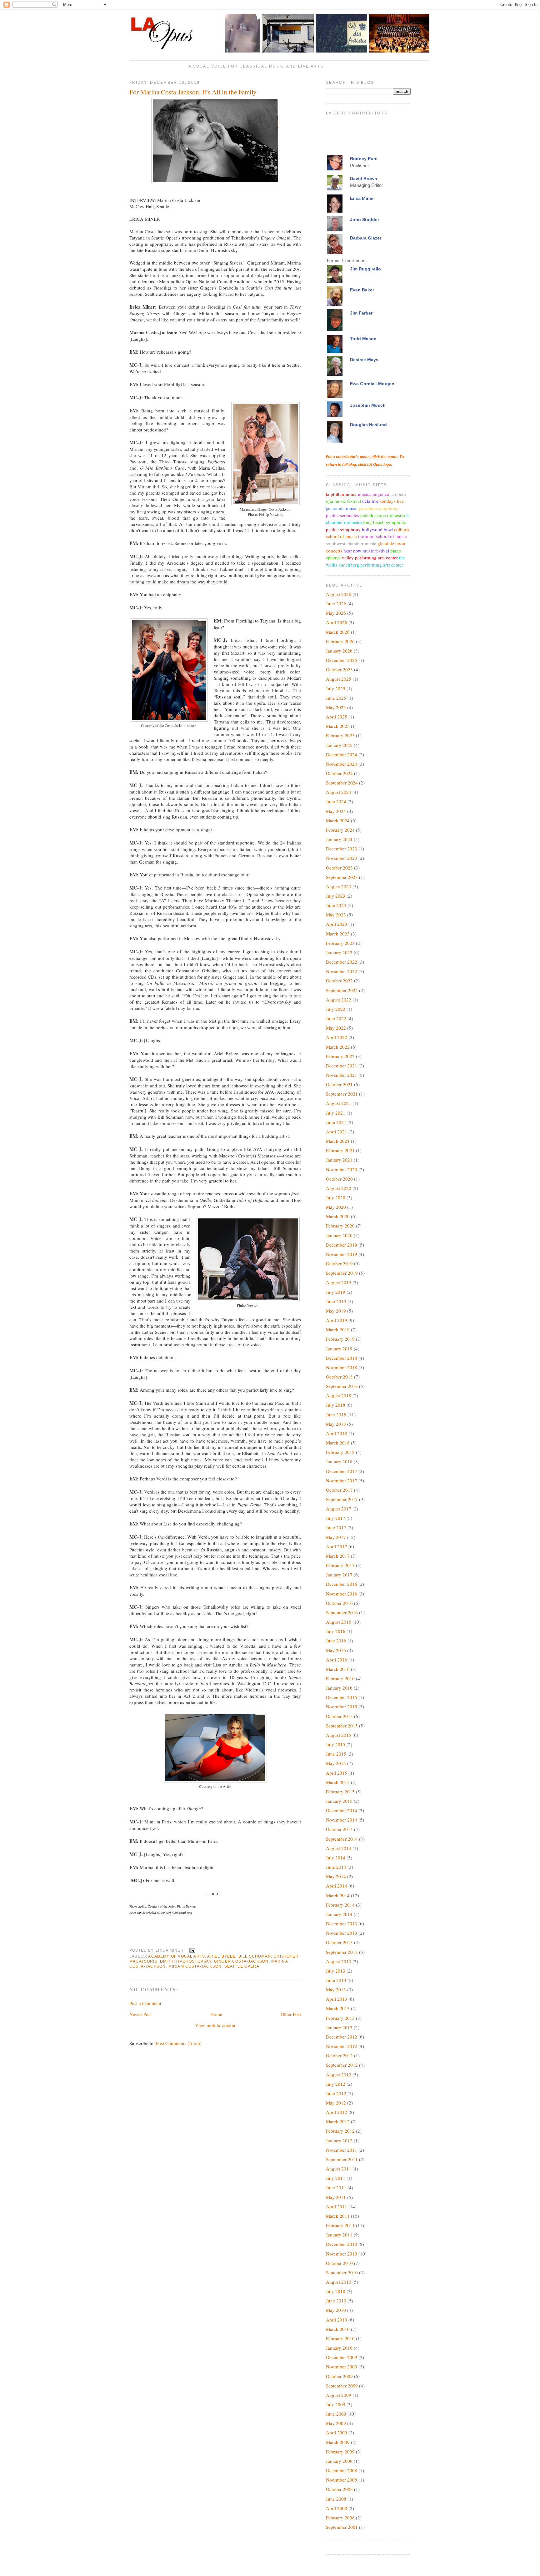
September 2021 (342, 1094)
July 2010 (336, 2291)
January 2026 (339, 651)
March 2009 (338, 2442)
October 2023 (339, 868)
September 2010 (342, 2272)
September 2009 (342, 2386)
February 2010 (340, 2338)
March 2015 (338, 1782)
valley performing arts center (370, 557)
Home (216, 2014)
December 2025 (342, 660)
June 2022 (336, 1018)
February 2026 (340, 641)
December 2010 (342, 2244)
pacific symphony (343, 529)
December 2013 (342, 1923)
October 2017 (339, 1490)
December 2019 (342, 1245)
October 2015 (339, 1716)
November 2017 (342, 1480)
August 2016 (339, 1622)
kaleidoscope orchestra (383, 515)
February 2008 (340, 2518)
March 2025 (338, 726)
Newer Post (140, 2014)
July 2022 (336, 1009)
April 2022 (337, 1037)
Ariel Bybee (221, 1956)
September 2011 (342, 2159)
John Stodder (365, 219)
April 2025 (337, 717)
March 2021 (338, 1141)
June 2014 (336, 1867)
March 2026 (338, 632)
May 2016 (336, 1650)
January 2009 (339, 2461)
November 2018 (342, 1367)
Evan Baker (362, 290)
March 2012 (338, 2121)
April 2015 (337, 1773)
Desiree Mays (364, 360)
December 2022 (342, 962)
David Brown (364, 179)
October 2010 (339, 2263)
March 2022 (338, 1047)
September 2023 (342, 877)
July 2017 (336, 1518)
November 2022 (342, 971)
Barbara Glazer (366, 238)
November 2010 (342, 2254)
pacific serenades (342, 515)
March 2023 (338, 934)
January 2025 (339, 745)
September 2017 (342, 1499)
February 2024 (340, 830)
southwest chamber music (351, 543)
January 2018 (339, 1461)
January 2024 (339, 839)
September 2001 (342, 2527)
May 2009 (336, 2423)
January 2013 (339, 2027)
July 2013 (336, 1971)
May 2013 (336, 1989)
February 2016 (340, 1678)
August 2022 (339, 1000)
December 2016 (342, 1584)
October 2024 (339, 773)
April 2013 (337, 1999)
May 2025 (336, 707)
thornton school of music (382, 536)
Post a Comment (145, 2003)
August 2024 (339, 792)
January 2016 (339, 1688)
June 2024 (336, 801)
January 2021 (339, 1160)
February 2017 (340, 1565)
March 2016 (338, 1669)
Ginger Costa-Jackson (241, 1961)
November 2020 (342, 1169)
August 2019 (339, 1282)
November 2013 (342, 1933)
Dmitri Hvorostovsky (186, 1961)
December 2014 (342, 1810)
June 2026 (336, 603)
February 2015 (340, 1792)
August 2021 (339, 1103)
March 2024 (338, 820)
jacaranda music (342, 508)
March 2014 (338, 1895)
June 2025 (336, 698)
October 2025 (339, 669)
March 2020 (338, 1216)
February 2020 (340, 1226)
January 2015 (339, 1801)
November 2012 (342, 2046)
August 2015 (339, 1735)
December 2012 (342, 2037)
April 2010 (337, 2320)
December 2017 (342, 1471)
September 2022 (342, 990)
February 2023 (340, 943)
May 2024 (336, 811)
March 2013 (338, 2008)
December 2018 (342, 1358)
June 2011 (336, 2187)
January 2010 (339, 2348)
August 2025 (339, 679)
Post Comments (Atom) (179, 2043)
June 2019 (336, 1301)
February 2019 (340, 1339)
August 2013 (339, 1961)
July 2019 (336, 1292)
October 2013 (339, 1942)
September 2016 (342, 1612)
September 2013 (342, 1952)
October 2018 (339, 1377)
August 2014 (339, 1848)
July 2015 (336, 1744)
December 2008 (342, 2470)
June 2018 (336, 1414)
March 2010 (338, 2329)
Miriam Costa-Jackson (195, 1966)
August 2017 (339, 1509)
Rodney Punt (364, 159)
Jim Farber (361, 313)
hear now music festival (366, 551)
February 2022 (340, 1056)
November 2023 (342, 858)
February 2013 (340, 2018)
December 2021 (342, 1066)
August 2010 (339, 2282)
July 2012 (336, 2084)
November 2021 (342, 1075)
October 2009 (339, 2376)
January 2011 (339, 2235)
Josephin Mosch (368, 405)
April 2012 (337, 2112)
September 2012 (342, 2065)
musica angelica (373, 494)
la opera (398, 494)
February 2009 (340, 2452)
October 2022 (339, 980)
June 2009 (336, 2414)
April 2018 (337, 1433)
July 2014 (336, 1858)
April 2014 (337, 1886)
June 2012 (336, 2093)
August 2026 (339, 594)
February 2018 (340, 1452)
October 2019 (339, 1263)
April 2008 (337, 2508)
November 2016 (342, 1594)
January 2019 (339, 1348)
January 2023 (339, 952)
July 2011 (336, 2178)
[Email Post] (191, 1950)
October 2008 (339, 2489)
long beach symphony (385, 522)
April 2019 (337, 1320)
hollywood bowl (377, 529)
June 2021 (336, 1122)
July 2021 (336, 1113)
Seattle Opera (242, 1966)
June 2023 (336, 905)
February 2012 (340, 2131)
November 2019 (342, 1254)
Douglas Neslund (368, 425)
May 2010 (336, 2310)
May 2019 (336, 1311)
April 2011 (337, 2206)
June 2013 (336, 1980)
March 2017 (338, 1556)
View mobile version (215, 2025)
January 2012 (339, 2140)
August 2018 (339, 1395)
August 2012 (339, 2074)
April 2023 (337, 924)
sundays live (392, 501)
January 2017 (339, 1575)
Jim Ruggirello (365, 269)
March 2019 (338, 1329)
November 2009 (342, 2367)
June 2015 (336, 1754)
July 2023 (336, 896)
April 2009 (337, 2432)
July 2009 (336, 2404)
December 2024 (342, 754)
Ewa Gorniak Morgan (372, 384)
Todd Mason (363, 339)
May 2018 (336, 1424)
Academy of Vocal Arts (177, 1956)
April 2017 (337, 1546)
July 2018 (336, 1405)
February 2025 (340, 735)
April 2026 (337, 622)
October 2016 (339, 1603)
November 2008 (342, 2480)
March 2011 (338, 2216)
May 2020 (336, 1207)
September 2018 (342, 1386)
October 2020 (339, 1179)
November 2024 (342, 764)
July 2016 (336, 1631)
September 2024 (342, 783)
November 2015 (342, 1706)
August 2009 (339, 2395)
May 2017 (336, 1537)
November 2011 (342, 2150)
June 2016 (336, 1641)
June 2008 (336, 2499)
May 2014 (336, 1876)
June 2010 (336, 2301)
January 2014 (339, 1914)
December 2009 (342, 2357)
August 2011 (339, 2169)
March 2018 (338, 1443)
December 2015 (342, 1697)
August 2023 (339, 886)
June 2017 (336, 1527)
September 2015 (342, 1726)
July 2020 (336, 1197)
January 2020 (339, 1235)
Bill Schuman (255, 1956)
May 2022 (336, 1028)
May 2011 (336, 2197)
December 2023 (342, 849)
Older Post (291, 2014)
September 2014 (342, 1839)
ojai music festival (343, 501)
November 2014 (342, 1820)
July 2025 (336, 688)
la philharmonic (341, 494)
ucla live (370, 501)
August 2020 (339, 1188)
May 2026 (336, 613)
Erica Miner (362, 198)
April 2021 (337, 1132)
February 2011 (340, 2225)
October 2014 (339, 1829)
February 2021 (340, 1150)
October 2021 (339, 1084)
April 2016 (337, 1660)
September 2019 (342, 1273)
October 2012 (339, 2055)
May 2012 (336, 2103)
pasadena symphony (379, 508)
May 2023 (336, 915)
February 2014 (340, 1905)
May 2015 (336, 1763)
